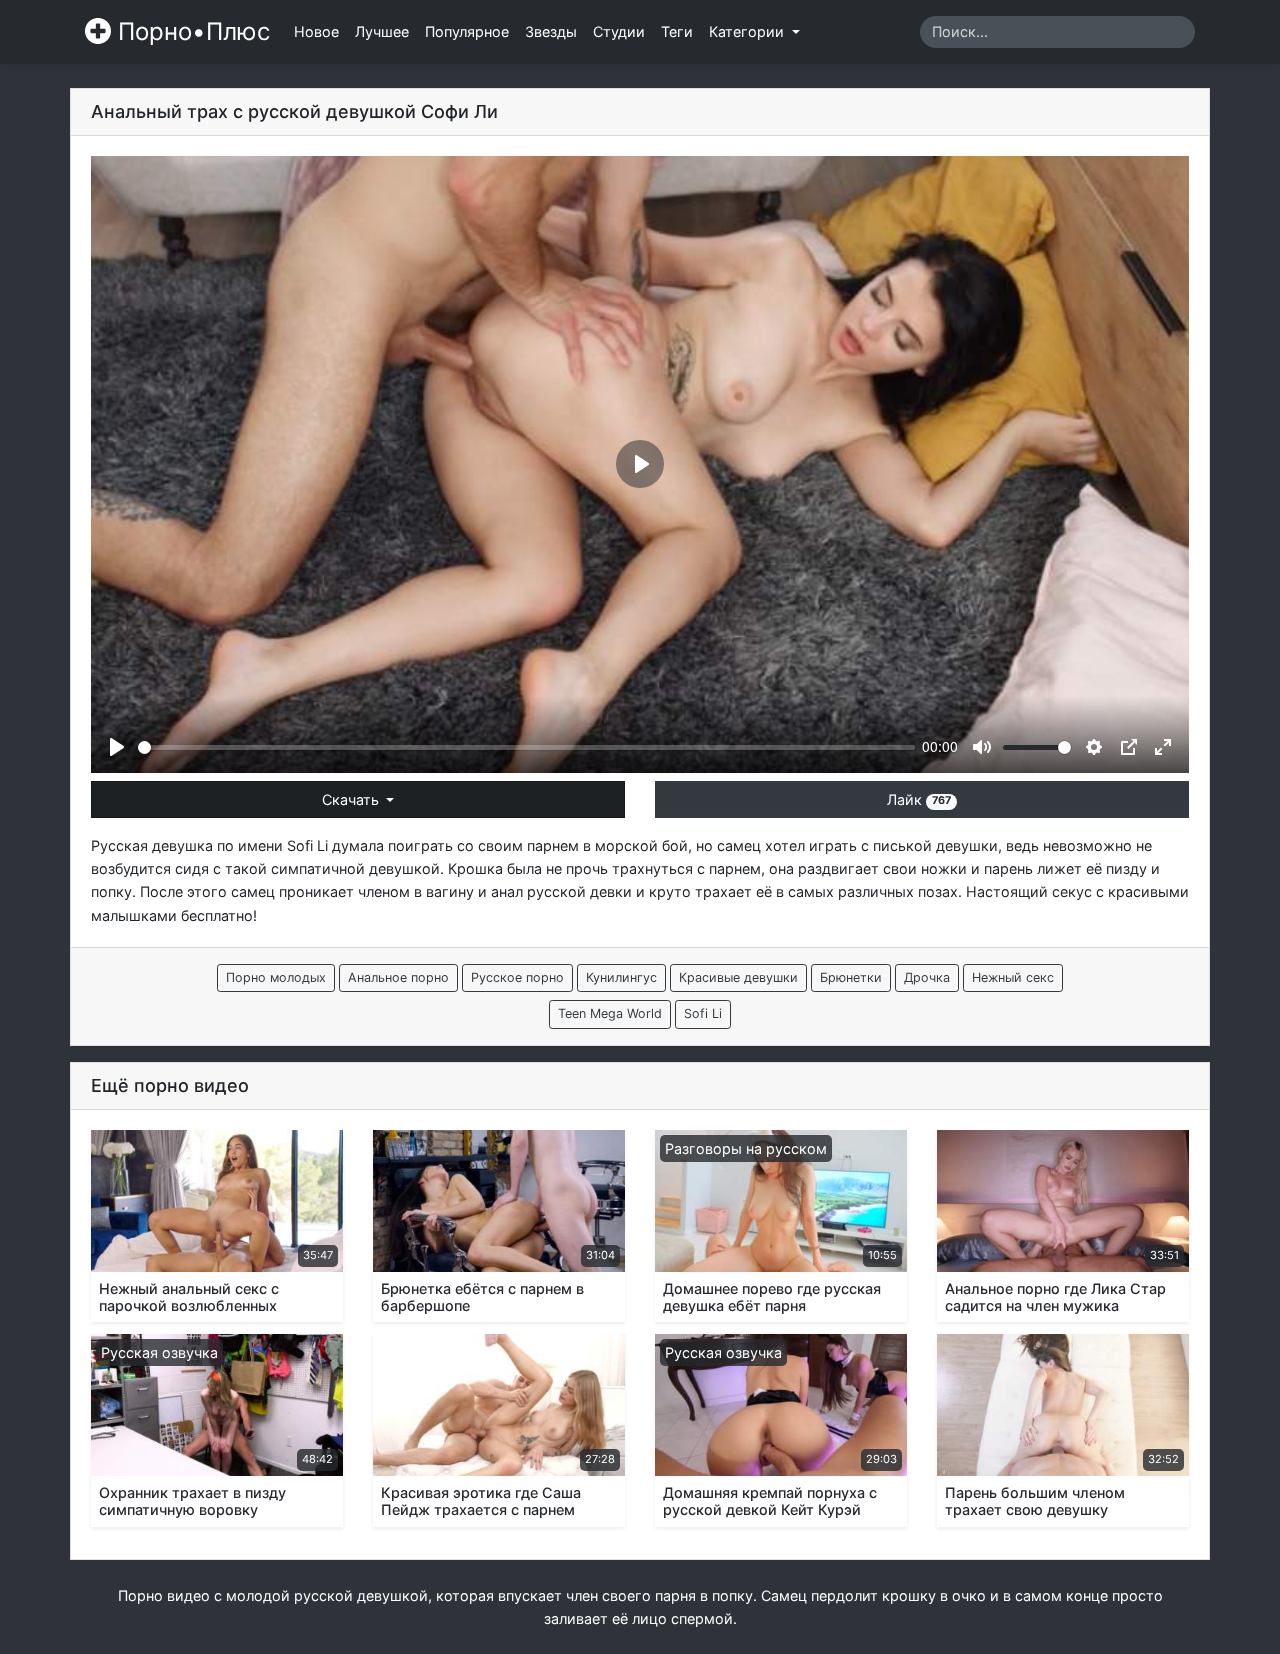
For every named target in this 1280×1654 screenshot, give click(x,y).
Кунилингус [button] (621, 977)
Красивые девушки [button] (738, 977)
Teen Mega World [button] (610, 1013)
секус (1072, 891)
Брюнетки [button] (851, 977)
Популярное (467, 31)
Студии (619, 31)
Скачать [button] (352, 799)
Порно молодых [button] (276, 977)
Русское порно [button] (517, 977)
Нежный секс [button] (1013, 977)
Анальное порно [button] (398, 977)
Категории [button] (748, 31)
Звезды (551, 31)
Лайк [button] (919, 799)
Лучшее (382, 31)
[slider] (526, 747)
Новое (316, 31)
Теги (677, 31)
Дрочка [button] (927, 977)
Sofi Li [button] (703, 1013)
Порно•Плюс (190, 31)
